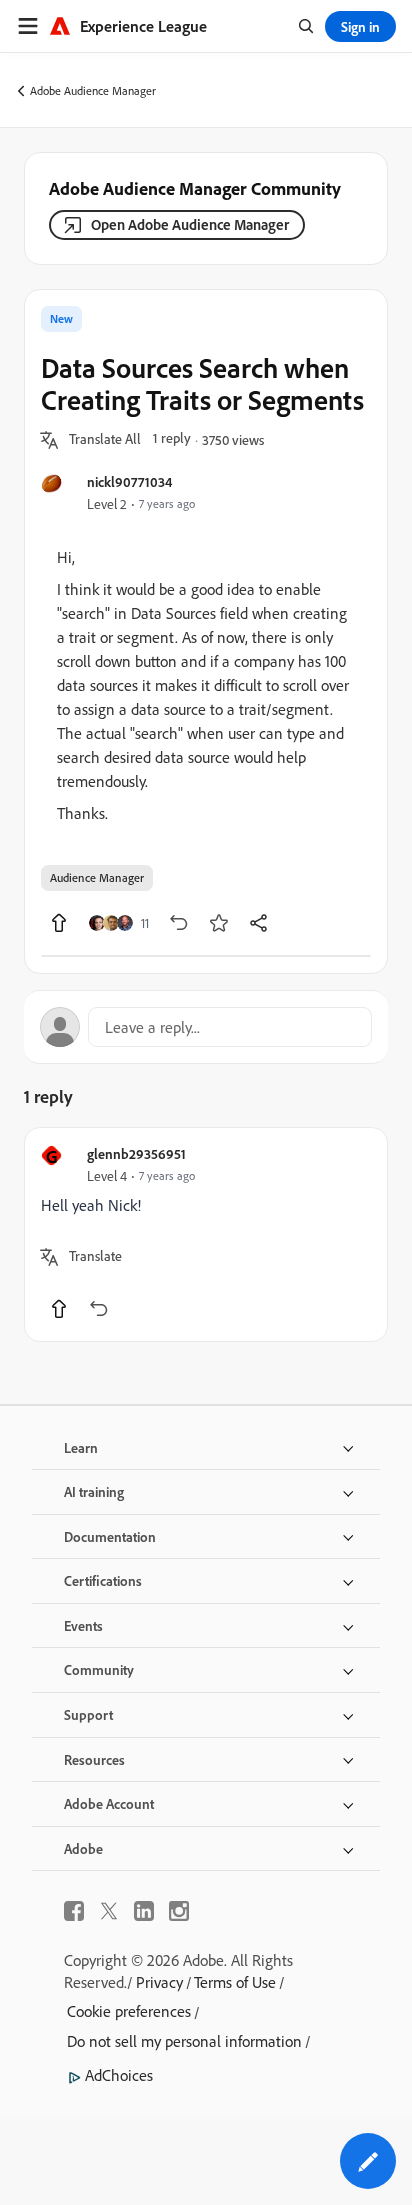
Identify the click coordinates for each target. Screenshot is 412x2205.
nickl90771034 (129, 481)
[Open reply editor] (206, 1027)
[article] (206, 1234)
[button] (105, 440)
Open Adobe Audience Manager (190, 224)
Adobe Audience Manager (93, 90)
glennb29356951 (136, 1153)
